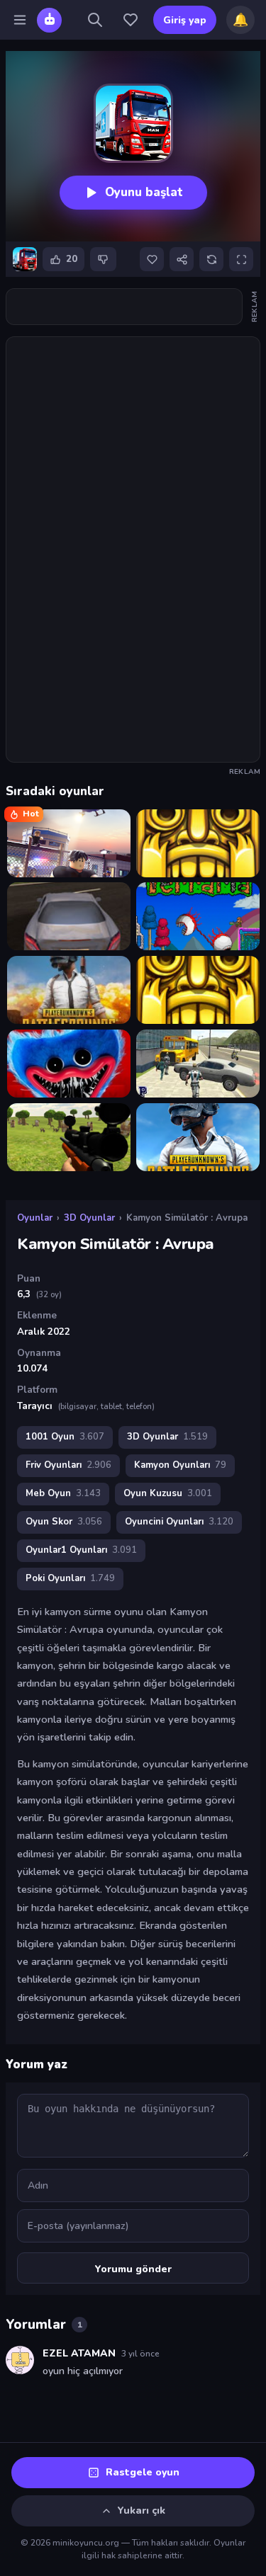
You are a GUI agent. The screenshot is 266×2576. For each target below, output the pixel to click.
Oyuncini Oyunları (179, 1522)
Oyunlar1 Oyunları (81, 1550)
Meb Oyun (63, 1493)
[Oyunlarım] (131, 20)
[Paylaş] (182, 259)
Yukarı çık (142, 2511)
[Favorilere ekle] (152, 259)
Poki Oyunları (70, 1578)
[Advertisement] (133, 307)
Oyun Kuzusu (168, 1493)
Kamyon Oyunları (180, 1465)
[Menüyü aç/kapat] (20, 20)
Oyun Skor (64, 1522)
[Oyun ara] (95, 20)
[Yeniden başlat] (211, 259)
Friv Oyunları (68, 1465)
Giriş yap (185, 20)
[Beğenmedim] (103, 259)
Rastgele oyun (143, 2472)
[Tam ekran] (241, 259)
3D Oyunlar (89, 1218)
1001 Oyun (65, 1437)
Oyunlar (35, 1218)
